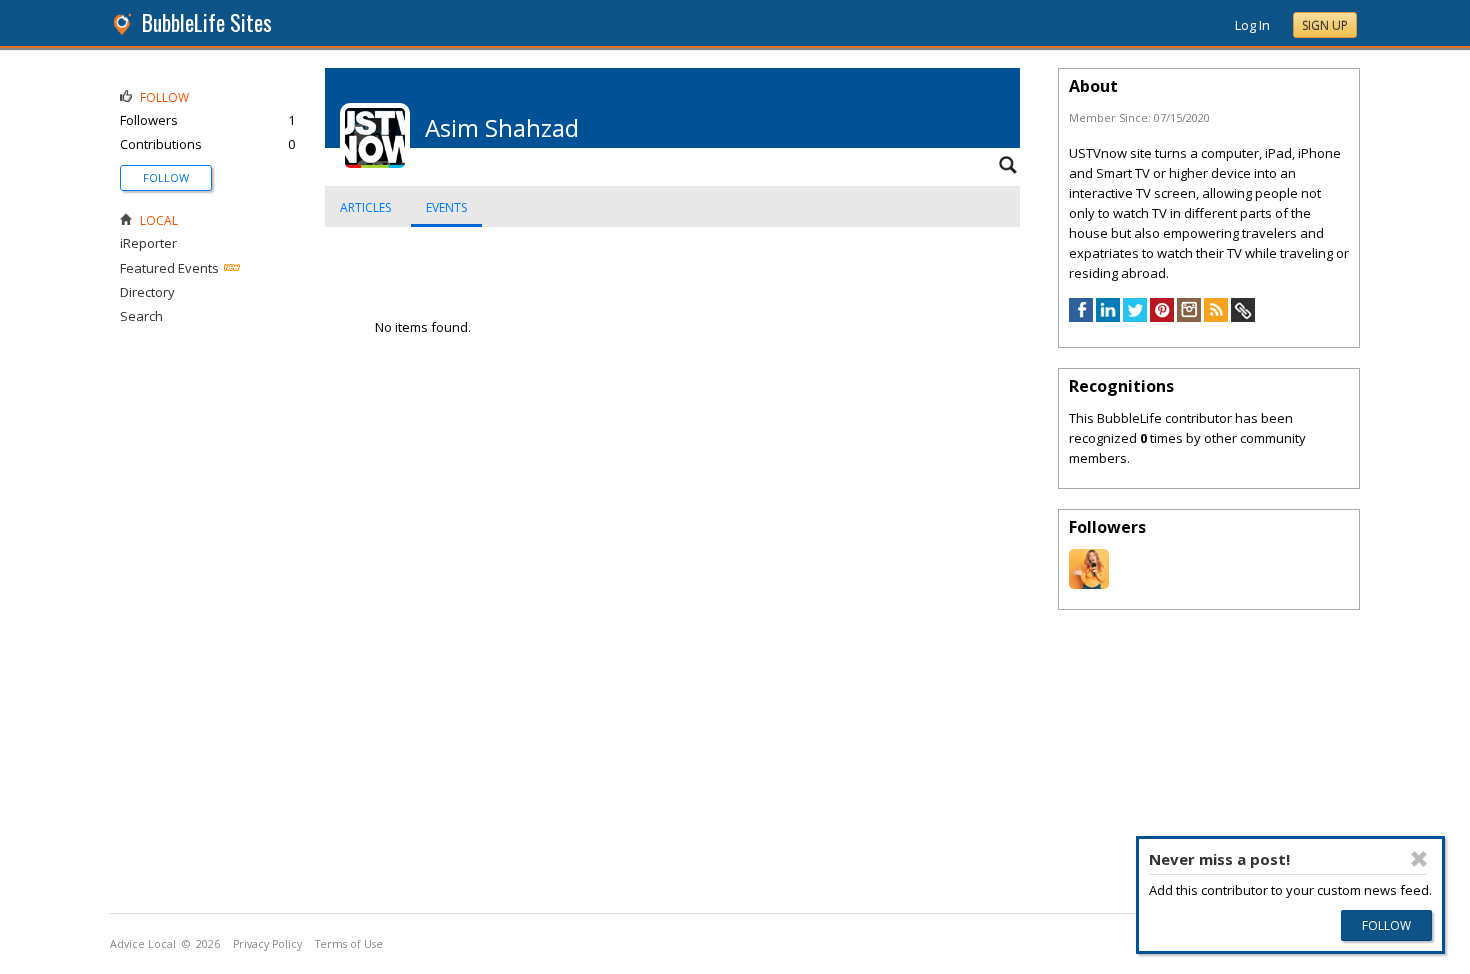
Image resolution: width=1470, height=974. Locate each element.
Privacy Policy (267, 944)
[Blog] (1216, 317)
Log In (1252, 25)
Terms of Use (349, 944)
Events (446, 207)
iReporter (148, 243)
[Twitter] (1135, 317)
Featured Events (169, 268)
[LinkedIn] (1108, 317)
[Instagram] (1189, 317)
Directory (147, 292)
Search (141, 316)
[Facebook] (1081, 317)
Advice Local (143, 944)
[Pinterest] (1162, 317)
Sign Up (1325, 25)
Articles (365, 207)
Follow (166, 177)
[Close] (1419, 859)
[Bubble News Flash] (1089, 584)
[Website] (1243, 317)
